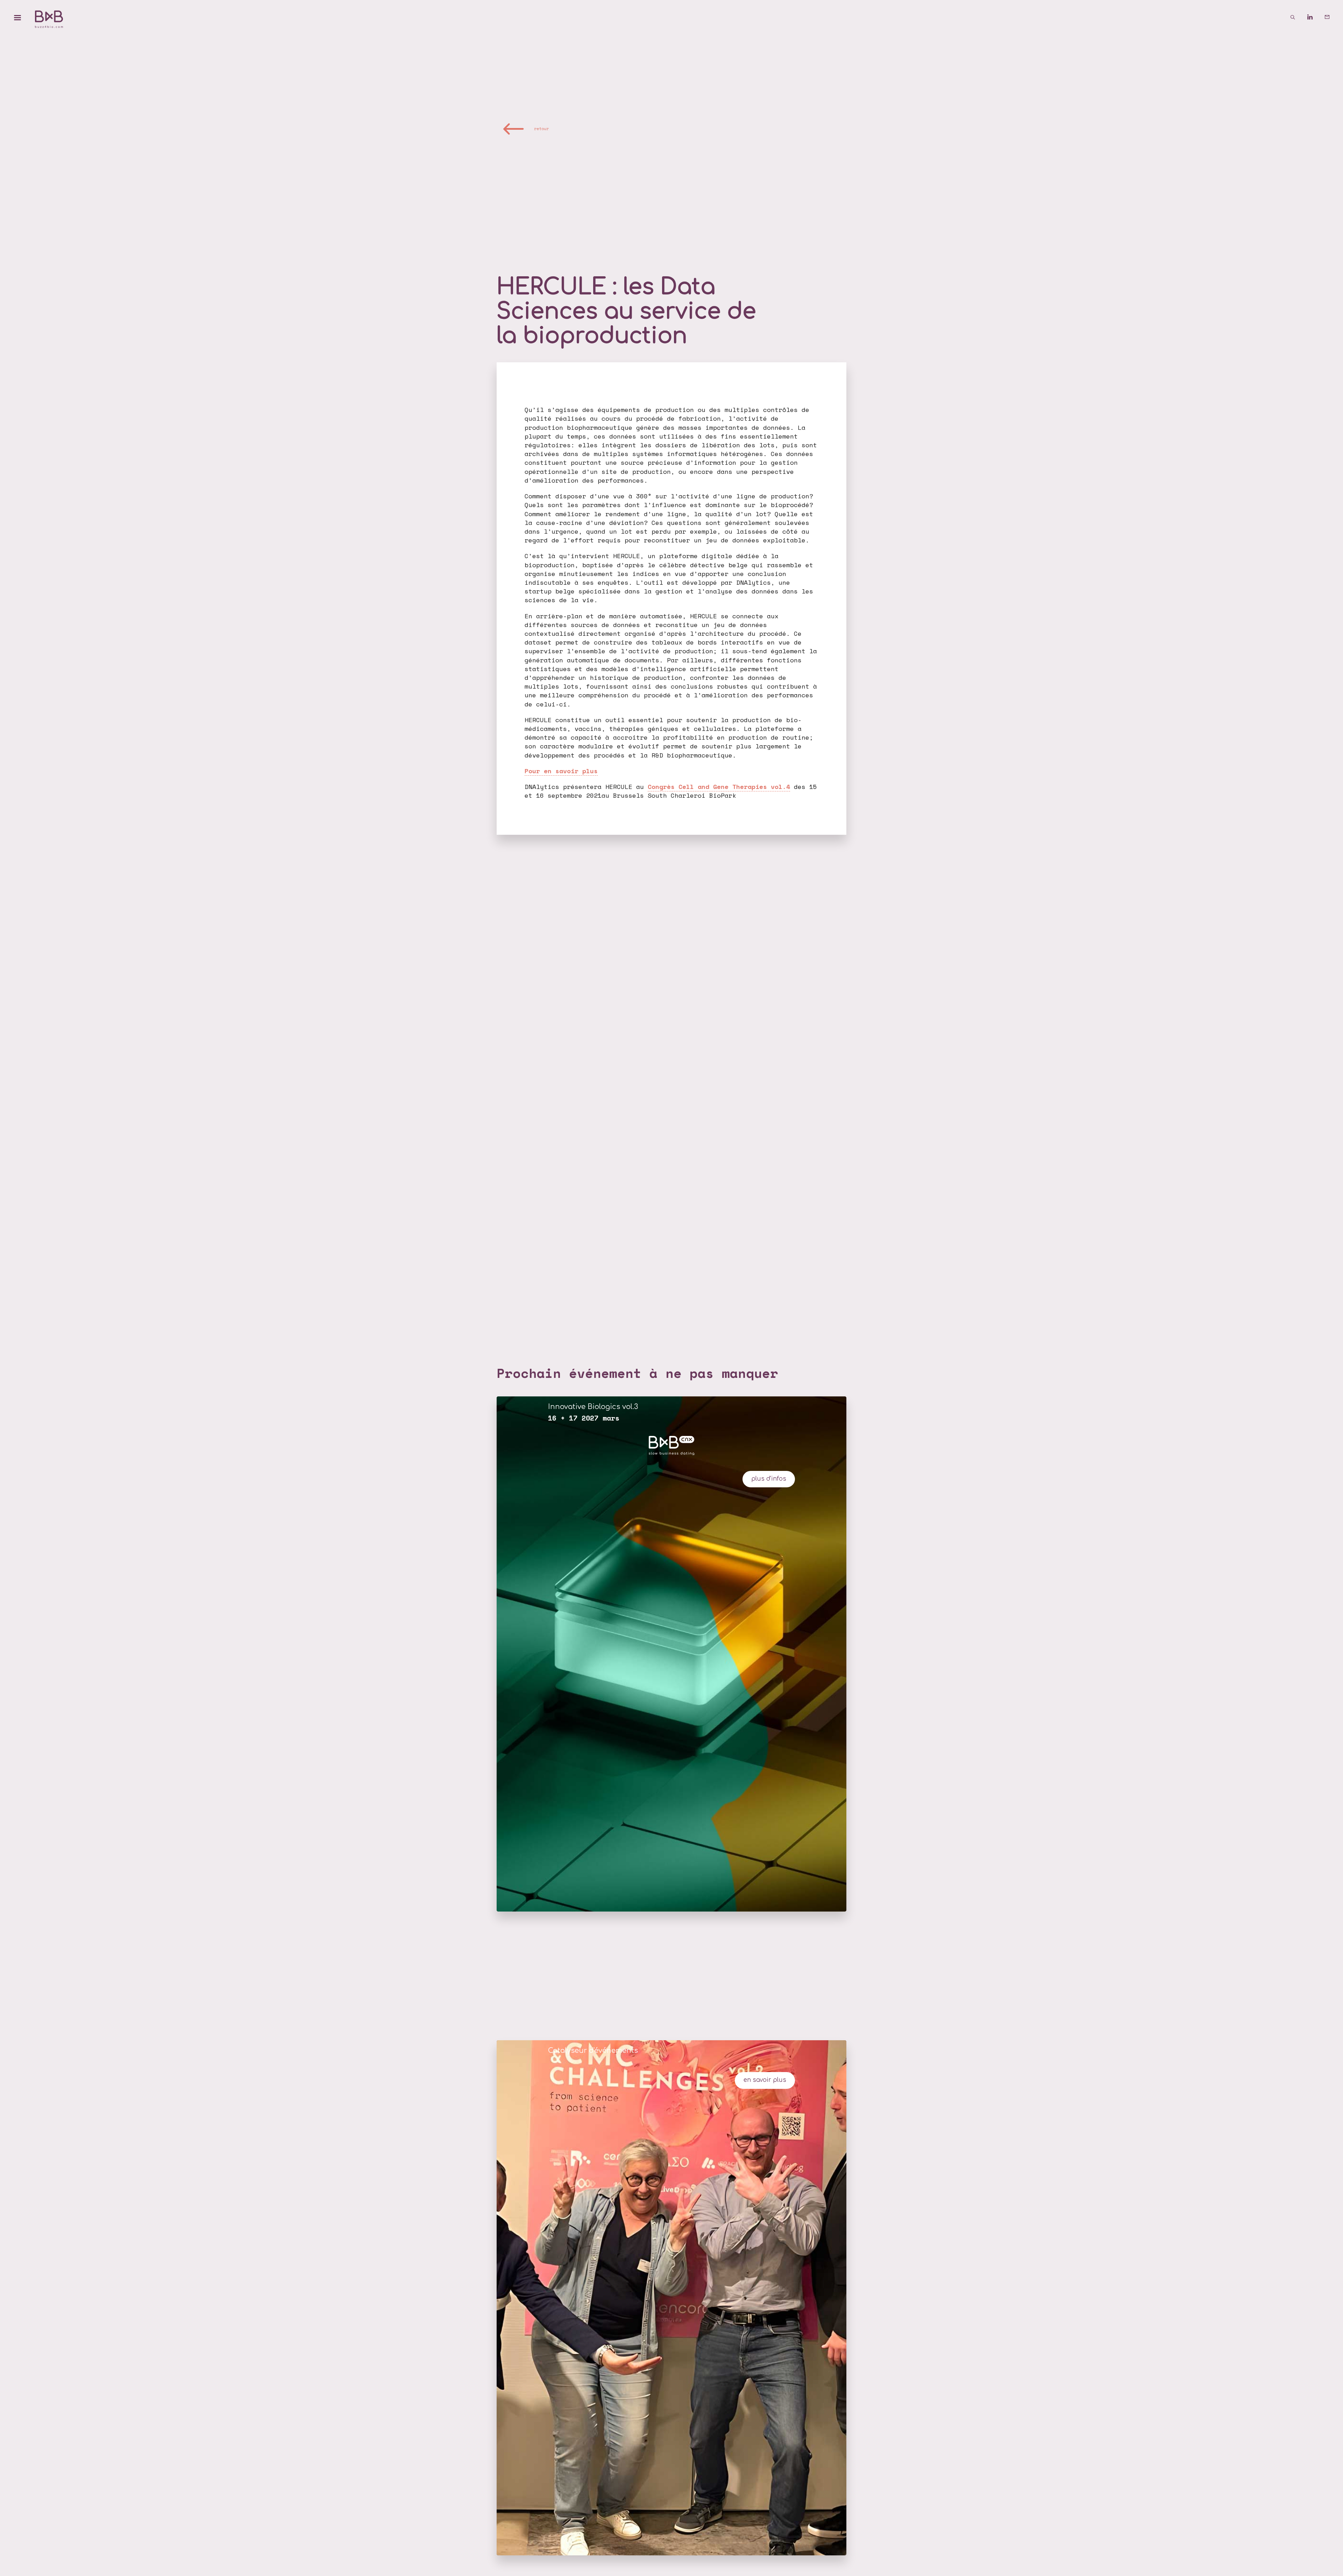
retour (541, 129)
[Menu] (17, 17)
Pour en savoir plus (561, 771)
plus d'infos (769, 1479)
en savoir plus (765, 2080)
